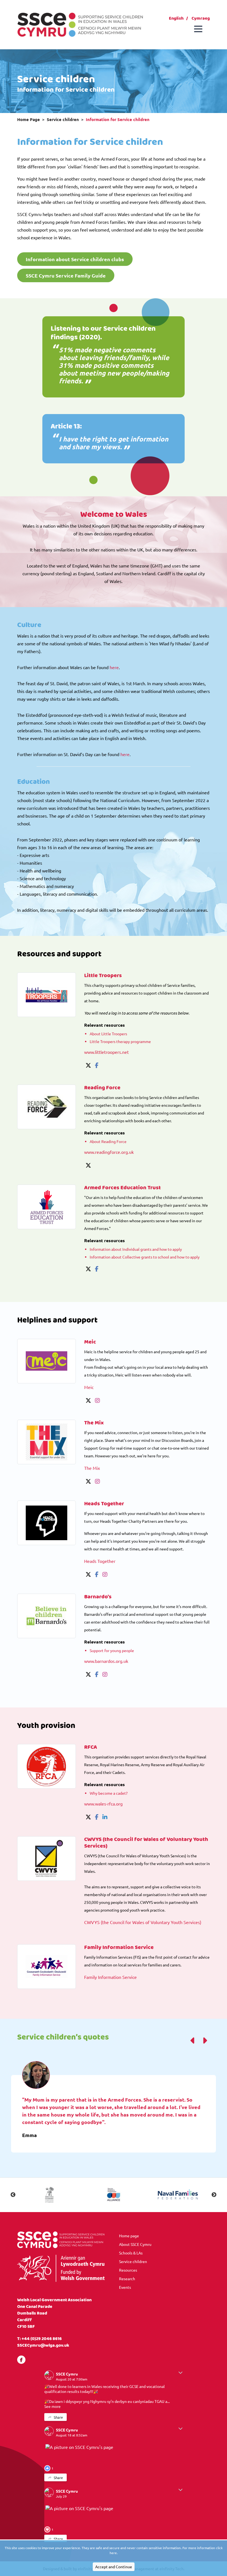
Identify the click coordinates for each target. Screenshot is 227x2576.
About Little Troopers (108, 1034)
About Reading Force (108, 1141)
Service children (63, 119)
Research (127, 2279)
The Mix (92, 1468)
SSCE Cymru (67, 2374)
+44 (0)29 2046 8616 (42, 2339)
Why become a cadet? (109, 1793)
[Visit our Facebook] (21, 2360)
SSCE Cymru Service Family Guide (66, 275)
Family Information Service (110, 1977)
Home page (129, 2236)
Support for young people (112, 1650)
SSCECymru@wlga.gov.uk (43, 2345)
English (176, 18)
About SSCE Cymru (135, 2244)
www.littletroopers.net (106, 1052)
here (114, 667)
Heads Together (100, 1561)
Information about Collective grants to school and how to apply (145, 1257)
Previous (13, 2195)
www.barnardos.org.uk (106, 1661)
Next (214, 2195)
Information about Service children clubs (75, 259)
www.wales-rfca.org (103, 1804)
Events (125, 2287)
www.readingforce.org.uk (109, 1152)
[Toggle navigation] (198, 29)
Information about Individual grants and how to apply (136, 1249)
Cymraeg (201, 18)
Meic (89, 1387)
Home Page (29, 119)
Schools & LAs (131, 2253)
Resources (128, 2270)
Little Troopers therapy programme (120, 1041)
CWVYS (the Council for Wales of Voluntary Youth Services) (143, 1922)
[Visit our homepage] (80, 24)
